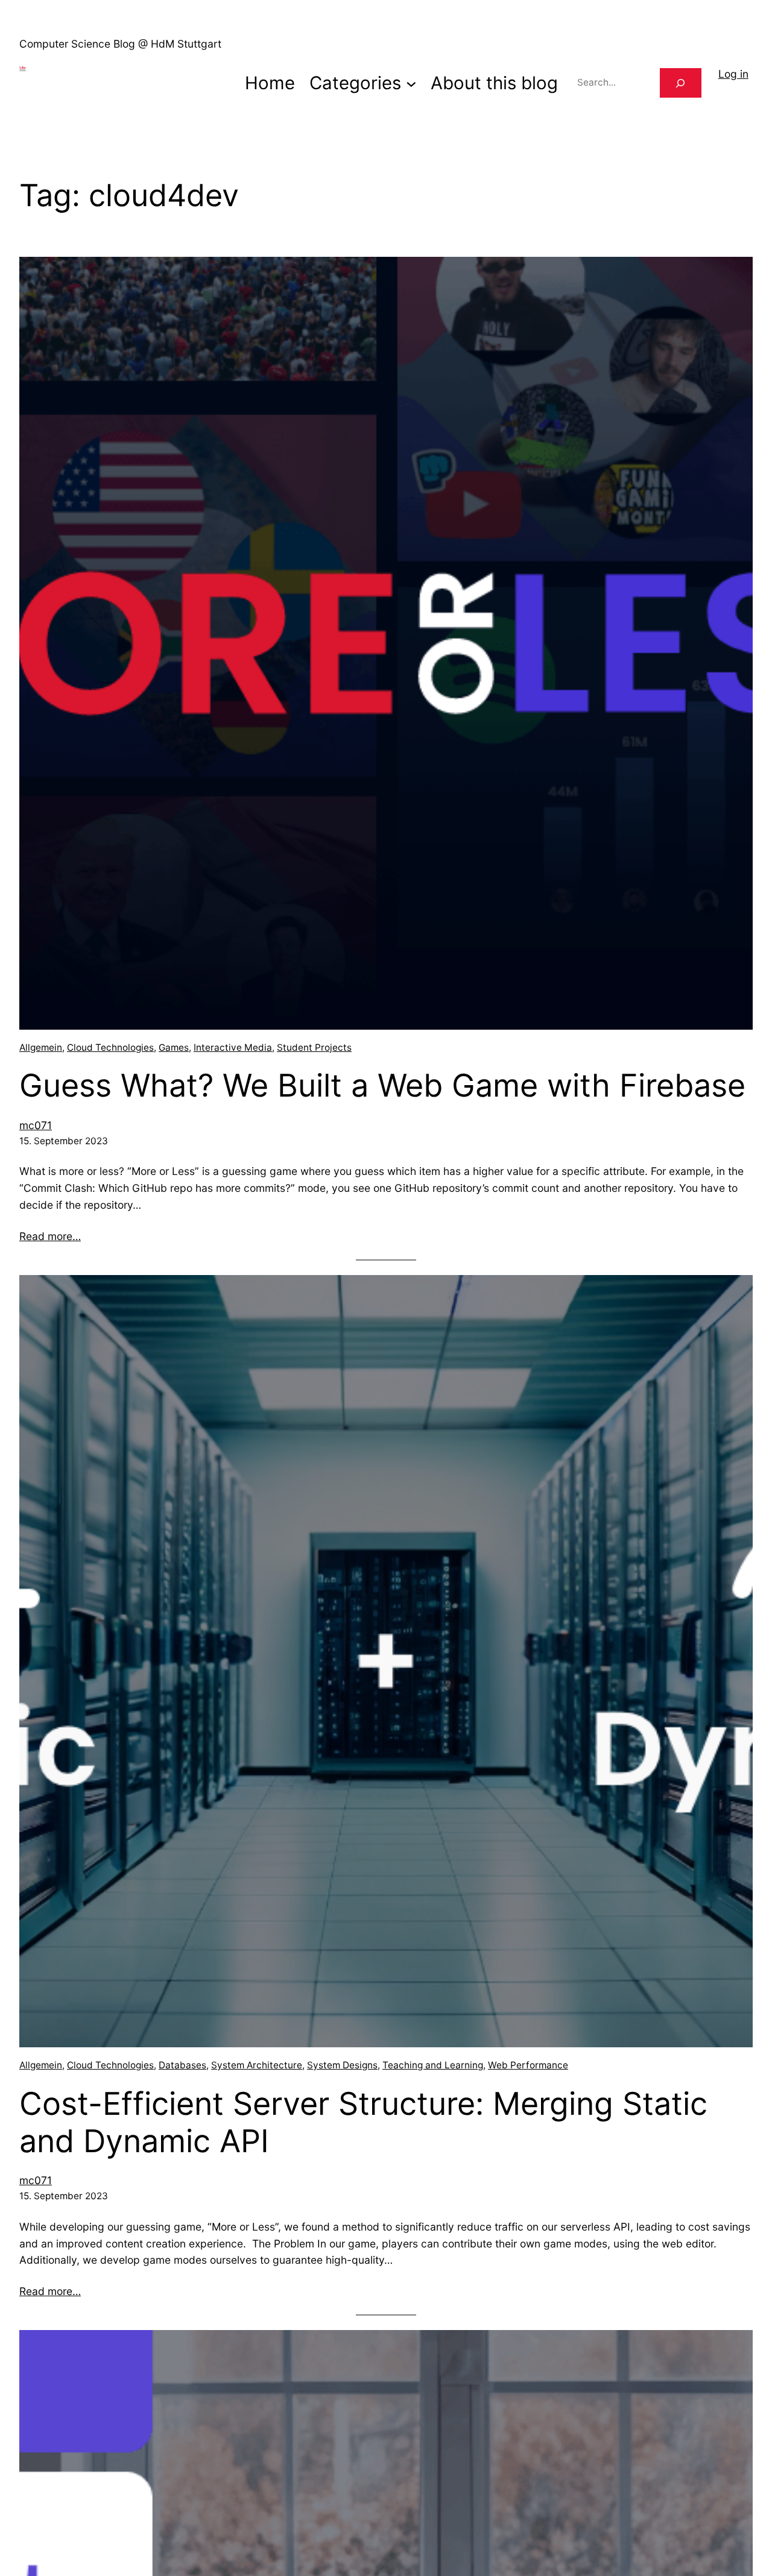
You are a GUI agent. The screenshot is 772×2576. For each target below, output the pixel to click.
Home (270, 83)
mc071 (36, 1125)
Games (174, 1047)
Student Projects (314, 1047)
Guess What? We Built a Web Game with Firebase (382, 1086)
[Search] (681, 83)
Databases (182, 2065)
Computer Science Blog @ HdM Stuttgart (120, 44)
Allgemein (41, 1047)
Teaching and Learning (433, 2065)
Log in (733, 74)
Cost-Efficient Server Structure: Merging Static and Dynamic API (363, 2123)
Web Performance (528, 2065)
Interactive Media (233, 1047)
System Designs (342, 2065)
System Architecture (257, 2065)
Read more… (50, 1236)
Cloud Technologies (110, 1047)
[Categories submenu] (411, 83)
